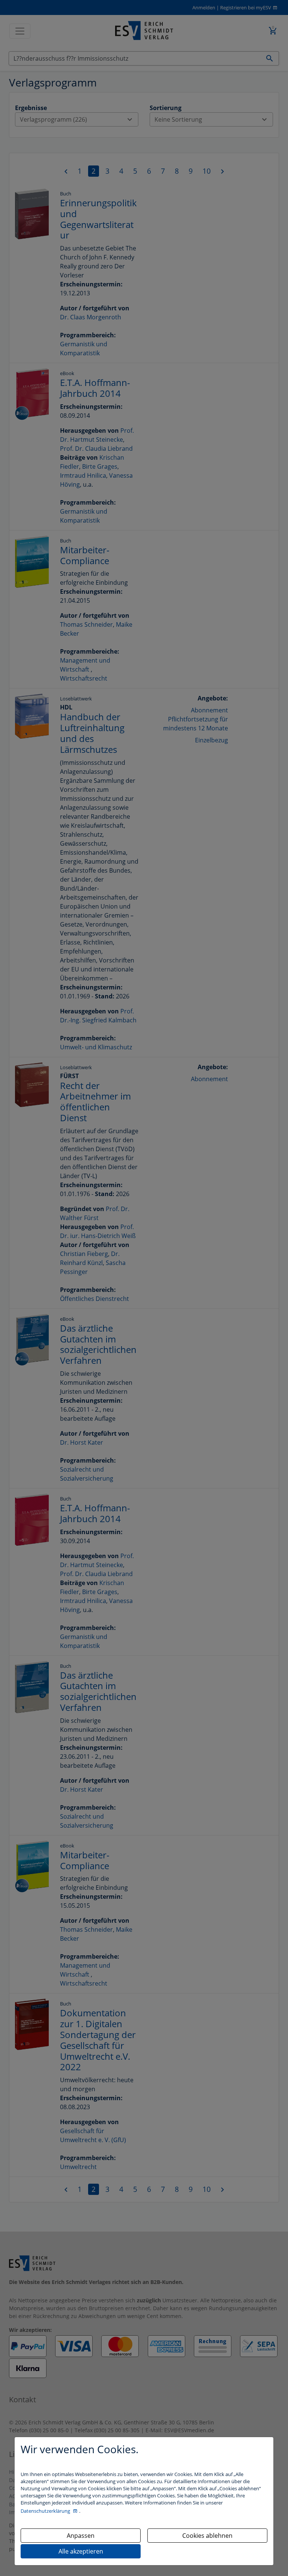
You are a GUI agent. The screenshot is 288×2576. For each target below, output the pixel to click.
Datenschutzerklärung (46, 2511)
